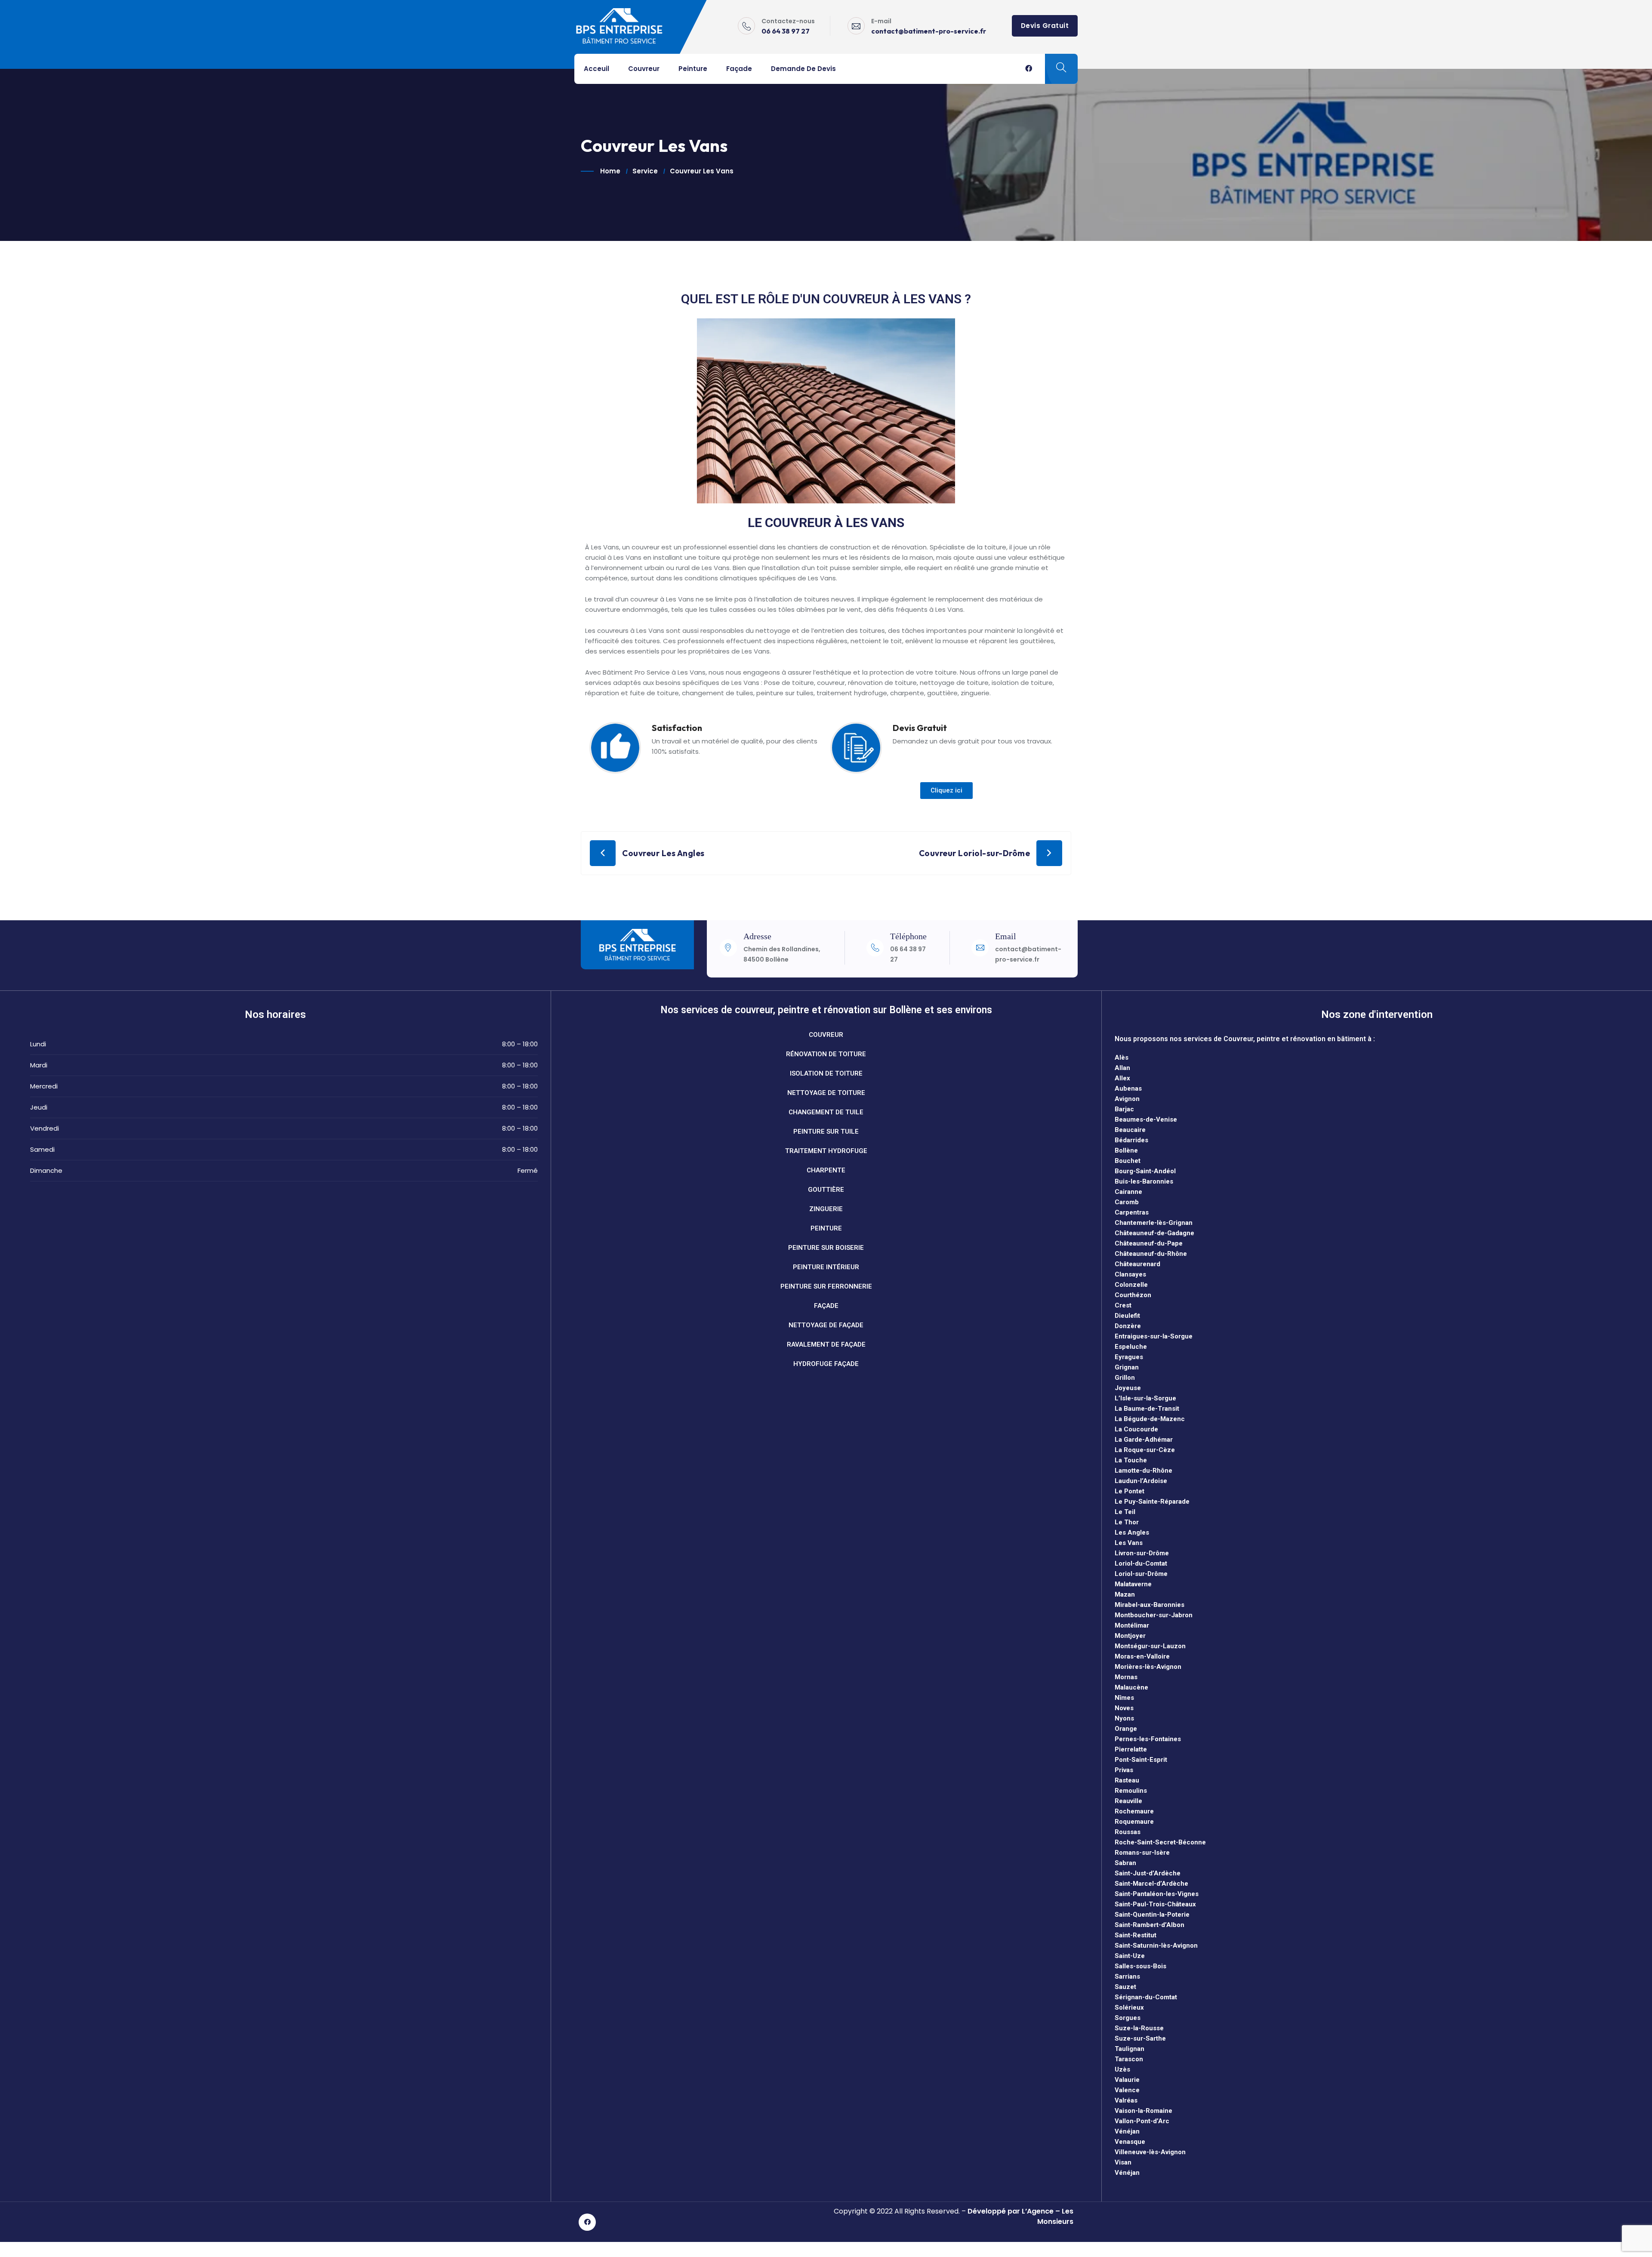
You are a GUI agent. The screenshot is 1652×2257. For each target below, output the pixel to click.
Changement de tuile (826, 1112)
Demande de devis (803, 69)
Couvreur (644, 69)
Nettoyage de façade (826, 1325)
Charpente (826, 1170)
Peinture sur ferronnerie (826, 1286)
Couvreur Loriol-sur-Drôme (975, 853)
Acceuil (596, 69)
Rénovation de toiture (826, 1054)
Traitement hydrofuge (826, 1151)
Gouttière (826, 1190)
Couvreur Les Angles (663, 853)
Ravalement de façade (826, 1344)
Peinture (693, 69)
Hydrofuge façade (826, 1364)
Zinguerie (826, 1209)
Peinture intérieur (826, 1267)
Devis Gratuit (1045, 26)
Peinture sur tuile (826, 1132)
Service (645, 171)
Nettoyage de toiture (826, 1093)
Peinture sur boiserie (826, 1248)
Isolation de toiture (826, 1073)
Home (610, 171)
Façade (739, 69)
